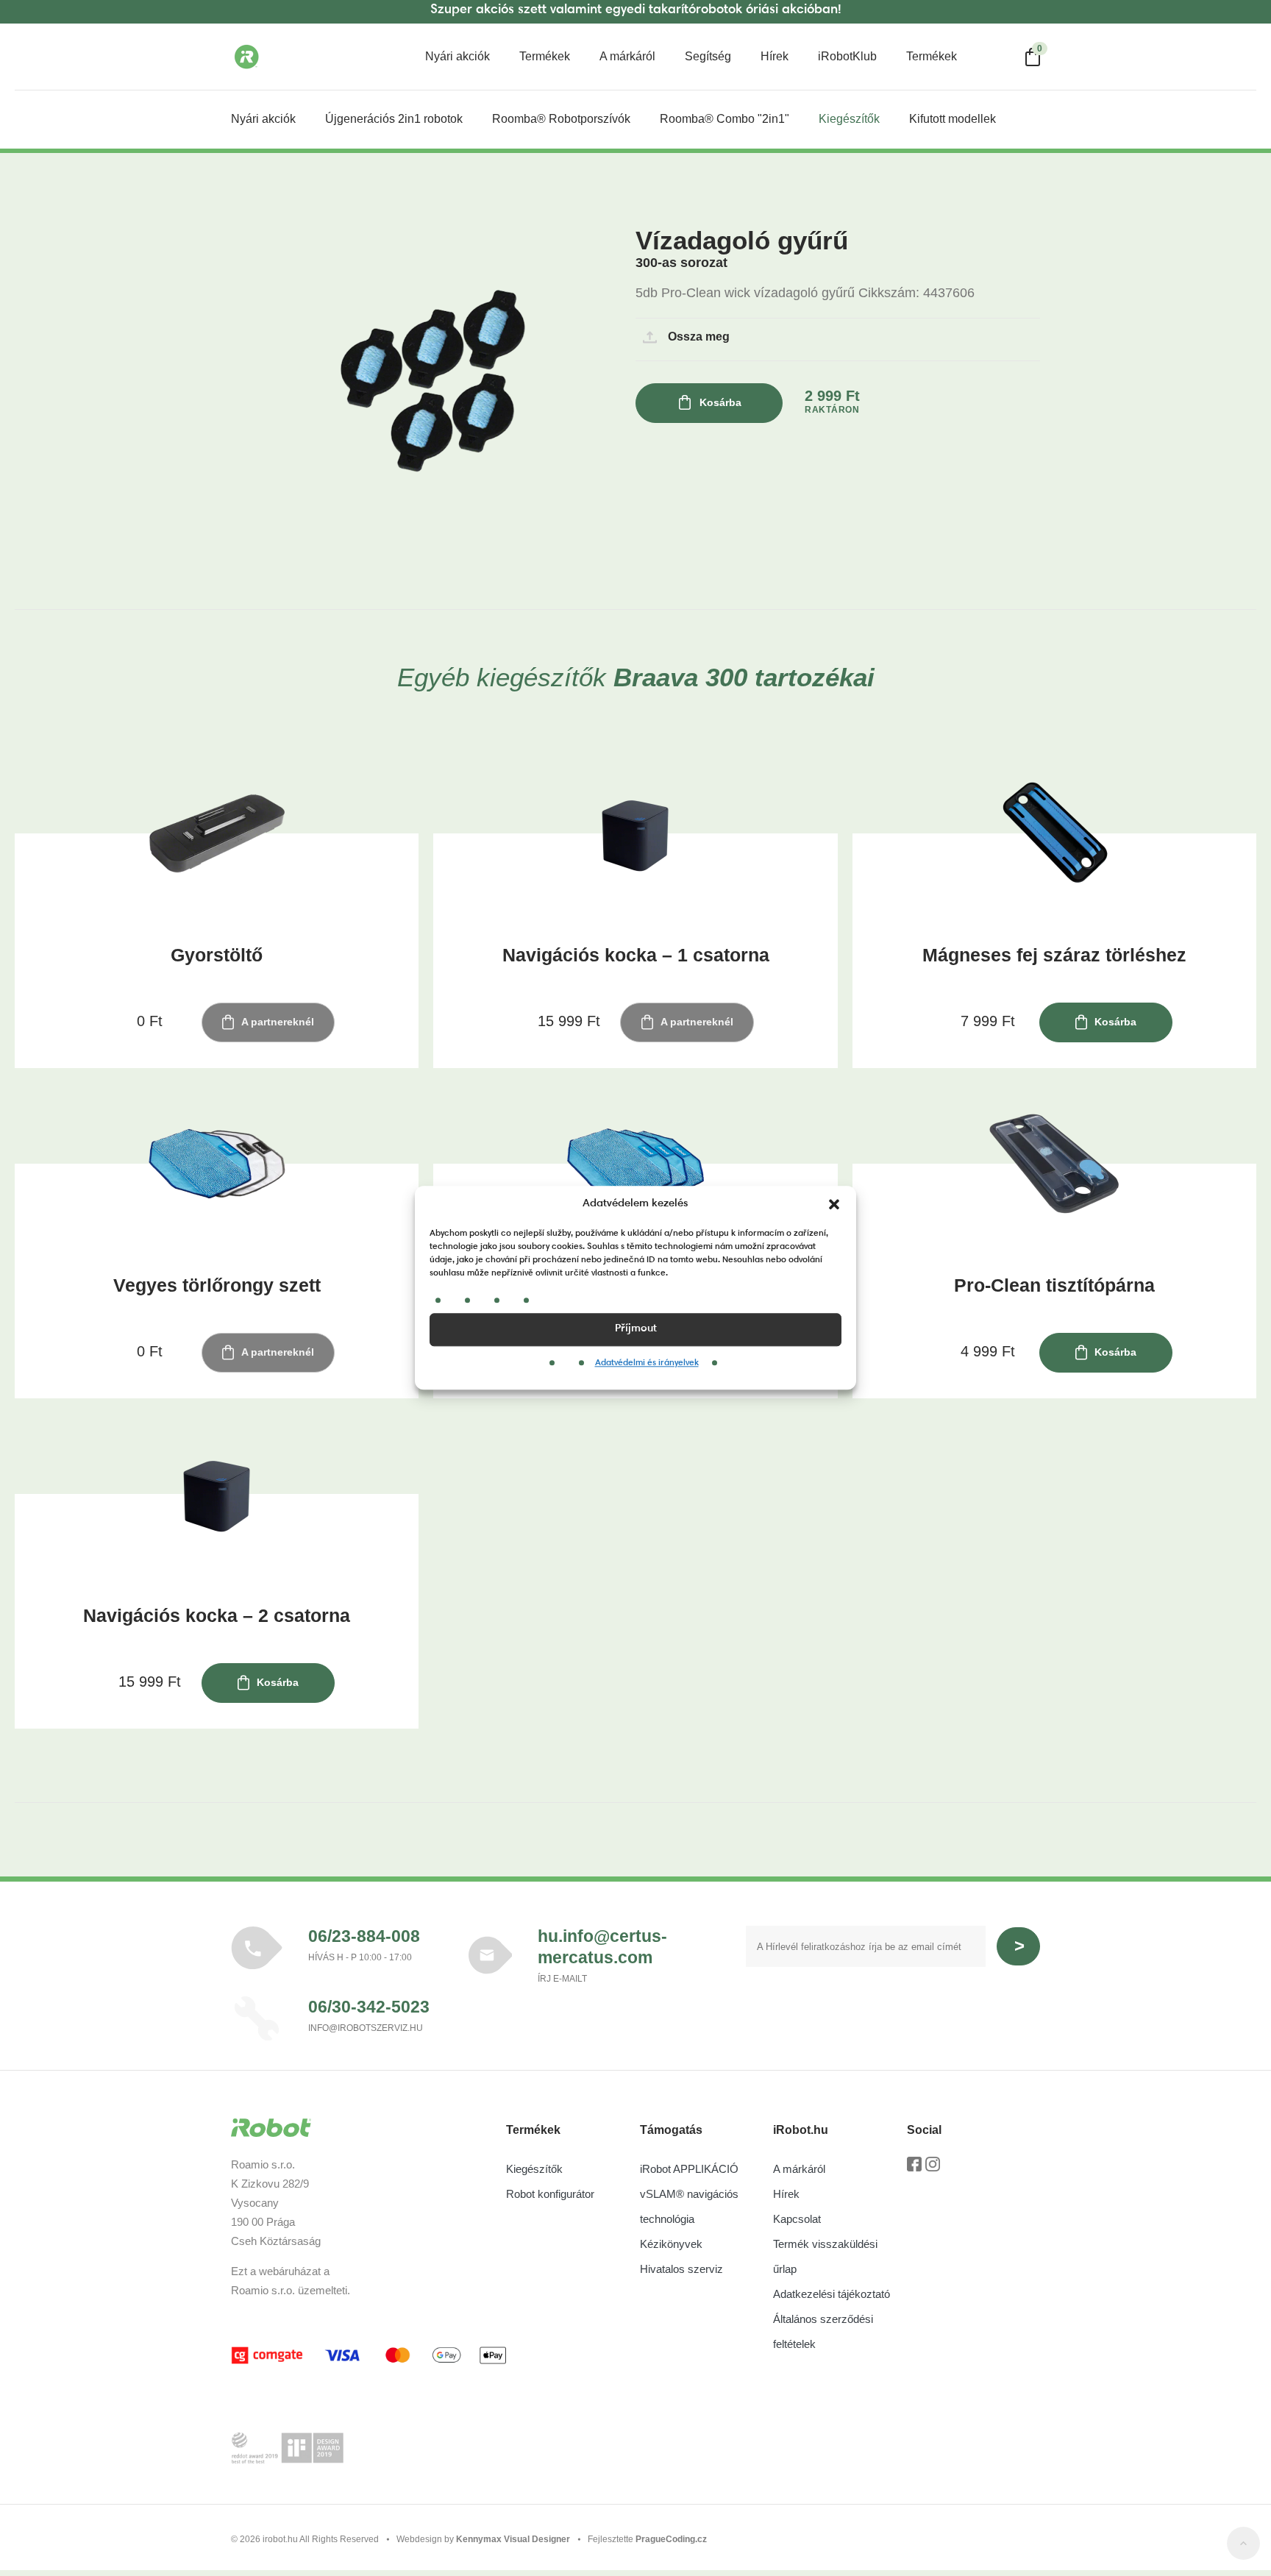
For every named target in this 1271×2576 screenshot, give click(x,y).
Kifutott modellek (953, 119)
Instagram (933, 2169)
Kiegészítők (849, 119)
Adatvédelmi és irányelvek (647, 1363)
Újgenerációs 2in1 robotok (394, 119)
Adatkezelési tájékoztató (832, 2294)
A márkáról (627, 56)
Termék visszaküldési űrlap (825, 2256)
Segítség (708, 56)
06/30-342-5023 (369, 2007)
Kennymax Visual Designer (513, 2539)
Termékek (545, 56)
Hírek (775, 56)
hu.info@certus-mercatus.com (602, 1947)
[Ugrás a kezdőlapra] (305, 57)
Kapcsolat (797, 2219)
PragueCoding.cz (671, 2539)
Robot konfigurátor (550, 2194)
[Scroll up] (1243, 2546)
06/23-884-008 (364, 1936)
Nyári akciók (458, 56)
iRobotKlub (847, 56)
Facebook (914, 2169)
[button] (834, 1205)
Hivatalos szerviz (681, 2269)
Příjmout (636, 1329)
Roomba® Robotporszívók (561, 119)
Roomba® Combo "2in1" (724, 119)
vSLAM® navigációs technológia (689, 2206)
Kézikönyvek (671, 2244)
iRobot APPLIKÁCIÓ (689, 2169)
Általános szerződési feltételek (823, 2331)
